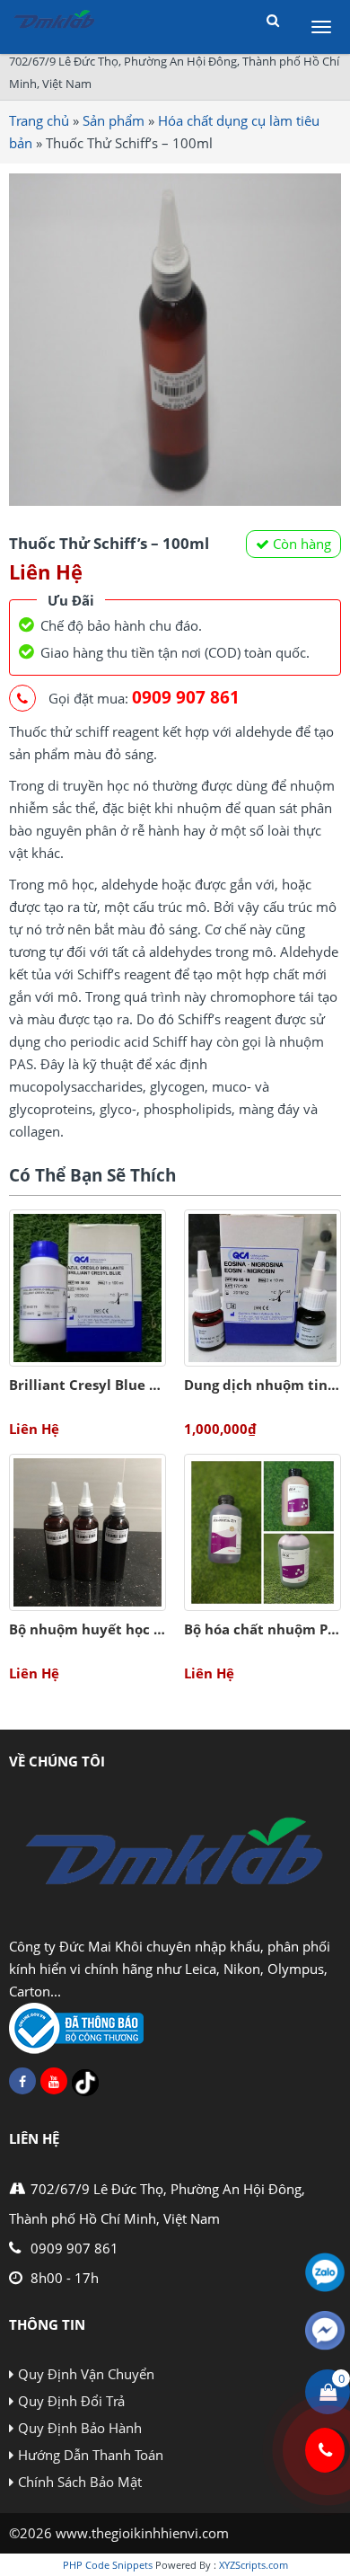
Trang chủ (39, 120)
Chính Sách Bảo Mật (80, 2482)
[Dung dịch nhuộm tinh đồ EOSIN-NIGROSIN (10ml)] (262, 1288)
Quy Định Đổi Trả (71, 2401)
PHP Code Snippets (108, 2565)
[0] (328, 2392)
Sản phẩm (114, 120)
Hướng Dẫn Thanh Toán (91, 2455)
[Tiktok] (85, 2083)
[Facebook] (22, 2081)
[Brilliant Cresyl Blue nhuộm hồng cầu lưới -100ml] (87, 1288)
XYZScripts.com (254, 2565)
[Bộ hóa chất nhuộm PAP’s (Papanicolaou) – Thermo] (262, 1532)
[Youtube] (54, 2081)
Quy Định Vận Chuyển (86, 2374)
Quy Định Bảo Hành (80, 2428)
